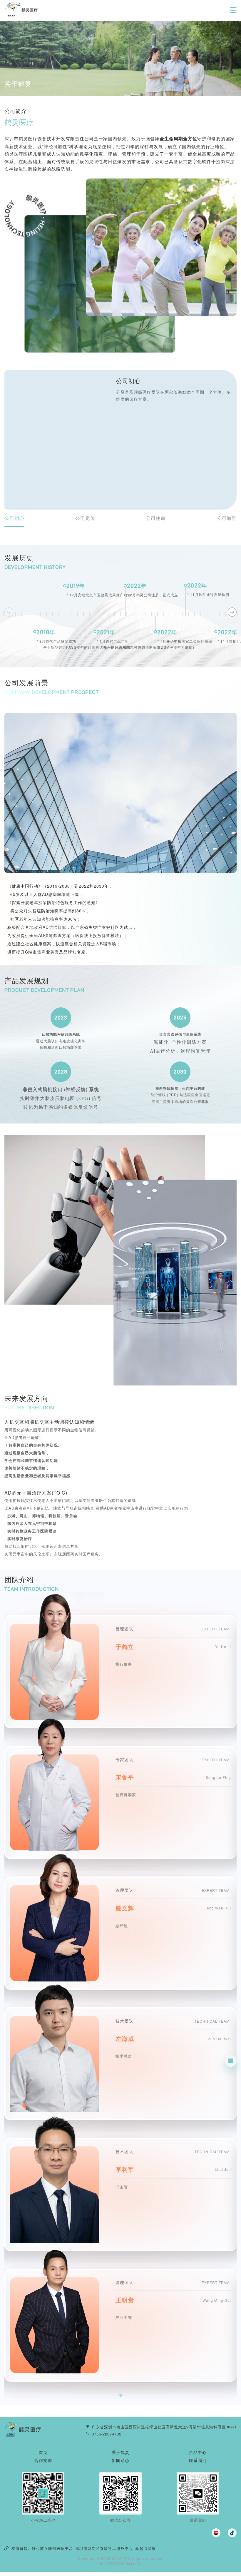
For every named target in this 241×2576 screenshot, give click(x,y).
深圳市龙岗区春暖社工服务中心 (104, 2548)
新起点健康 (145, 2548)
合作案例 (43, 2460)
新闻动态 (120, 2460)
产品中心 (198, 2452)
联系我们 (198, 2460)
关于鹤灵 (120, 2452)
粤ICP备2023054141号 (120, 2564)
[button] (232, 612)
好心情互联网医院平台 (52, 2548)
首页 (43, 2452)
